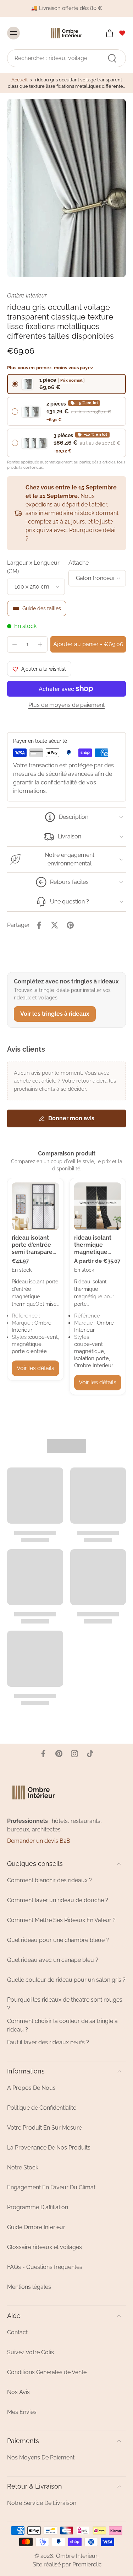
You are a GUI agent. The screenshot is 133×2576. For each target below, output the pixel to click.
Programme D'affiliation (38, 2207)
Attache (79, 563)
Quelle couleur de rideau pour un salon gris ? (66, 1980)
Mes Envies (22, 2412)
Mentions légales (29, 2287)
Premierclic (87, 2564)
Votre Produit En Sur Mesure (45, 2128)
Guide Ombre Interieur (36, 2227)
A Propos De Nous (31, 2088)
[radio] (66, 384)
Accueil (20, 80)
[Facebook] (43, 1754)
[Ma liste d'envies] (122, 33)
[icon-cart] (107, 33)
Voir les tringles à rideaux (55, 1014)
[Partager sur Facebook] (39, 925)
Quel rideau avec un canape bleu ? (53, 1960)
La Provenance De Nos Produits (49, 2148)
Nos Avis (18, 2392)
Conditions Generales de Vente (47, 2372)
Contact (17, 2332)
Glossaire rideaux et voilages (45, 2247)
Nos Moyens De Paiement (41, 2457)
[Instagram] (74, 1754)
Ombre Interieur (77, 2556)
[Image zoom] (66, 188)
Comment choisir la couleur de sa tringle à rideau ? (62, 2025)
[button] (88, 644)
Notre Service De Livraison (42, 2503)
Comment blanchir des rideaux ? (49, 1880)
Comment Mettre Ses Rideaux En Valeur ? (61, 1920)
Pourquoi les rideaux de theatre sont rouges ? (65, 2004)
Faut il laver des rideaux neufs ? (48, 2042)
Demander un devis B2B (39, 1841)
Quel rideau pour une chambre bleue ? (58, 1940)
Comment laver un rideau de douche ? (58, 1900)
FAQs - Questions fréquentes (45, 2267)
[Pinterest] (59, 1754)
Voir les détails (35, 1368)
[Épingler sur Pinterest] (70, 925)
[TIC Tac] (90, 1754)
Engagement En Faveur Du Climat (51, 2187)
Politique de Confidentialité (42, 2108)
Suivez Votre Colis (31, 2352)
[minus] (15, 644)
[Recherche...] (112, 58)
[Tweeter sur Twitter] (55, 925)
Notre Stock (23, 2167)
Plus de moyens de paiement (66, 705)
